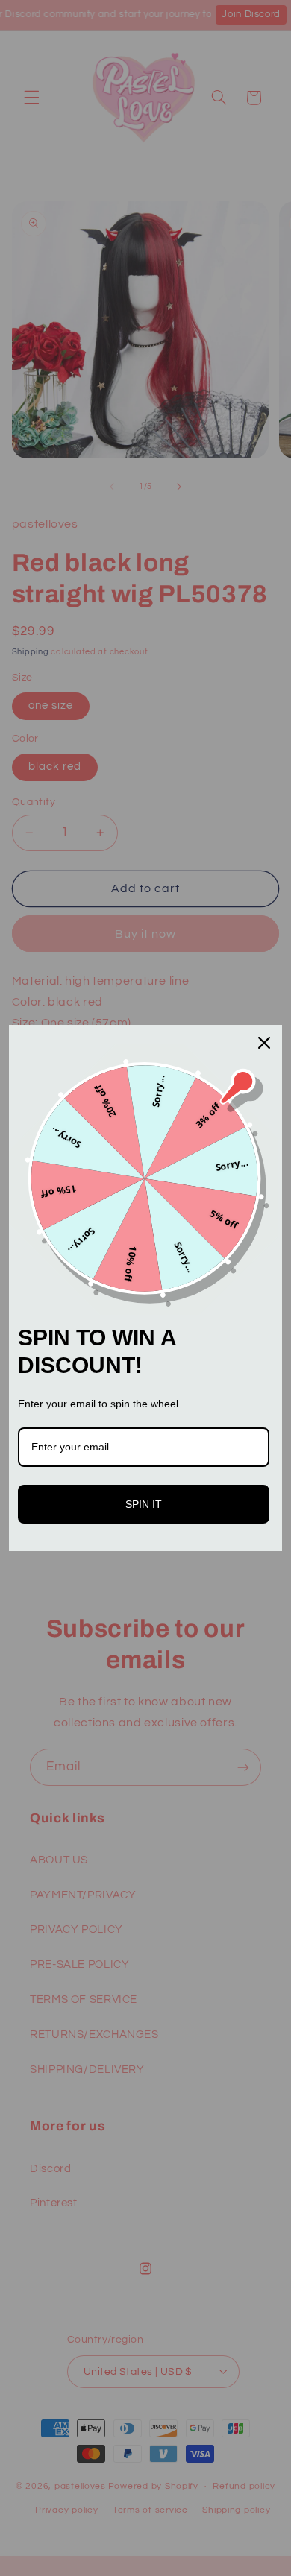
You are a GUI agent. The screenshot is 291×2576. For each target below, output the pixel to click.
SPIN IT (144, 1504)
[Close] (264, 1043)
